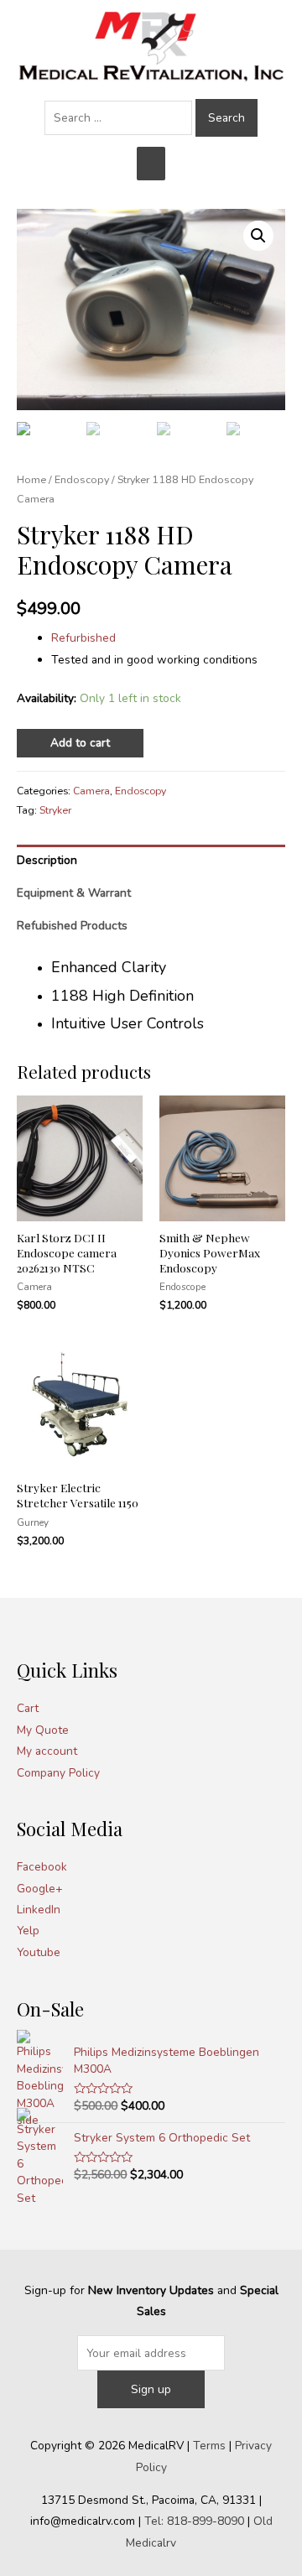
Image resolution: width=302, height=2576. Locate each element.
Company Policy (58, 1773)
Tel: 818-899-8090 (194, 2521)
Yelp (28, 1931)
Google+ (40, 1889)
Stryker (55, 810)
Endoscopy (82, 479)
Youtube (39, 1952)
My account (47, 1751)
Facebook (42, 1867)
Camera (91, 791)
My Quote (43, 1730)
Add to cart (80, 743)
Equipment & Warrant (74, 893)
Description (47, 860)
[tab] (151, 861)
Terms (209, 2446)
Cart (28, 1708)
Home (31, 479)
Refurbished (83, 638)
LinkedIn (39, 1910)
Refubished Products (72, 926)
